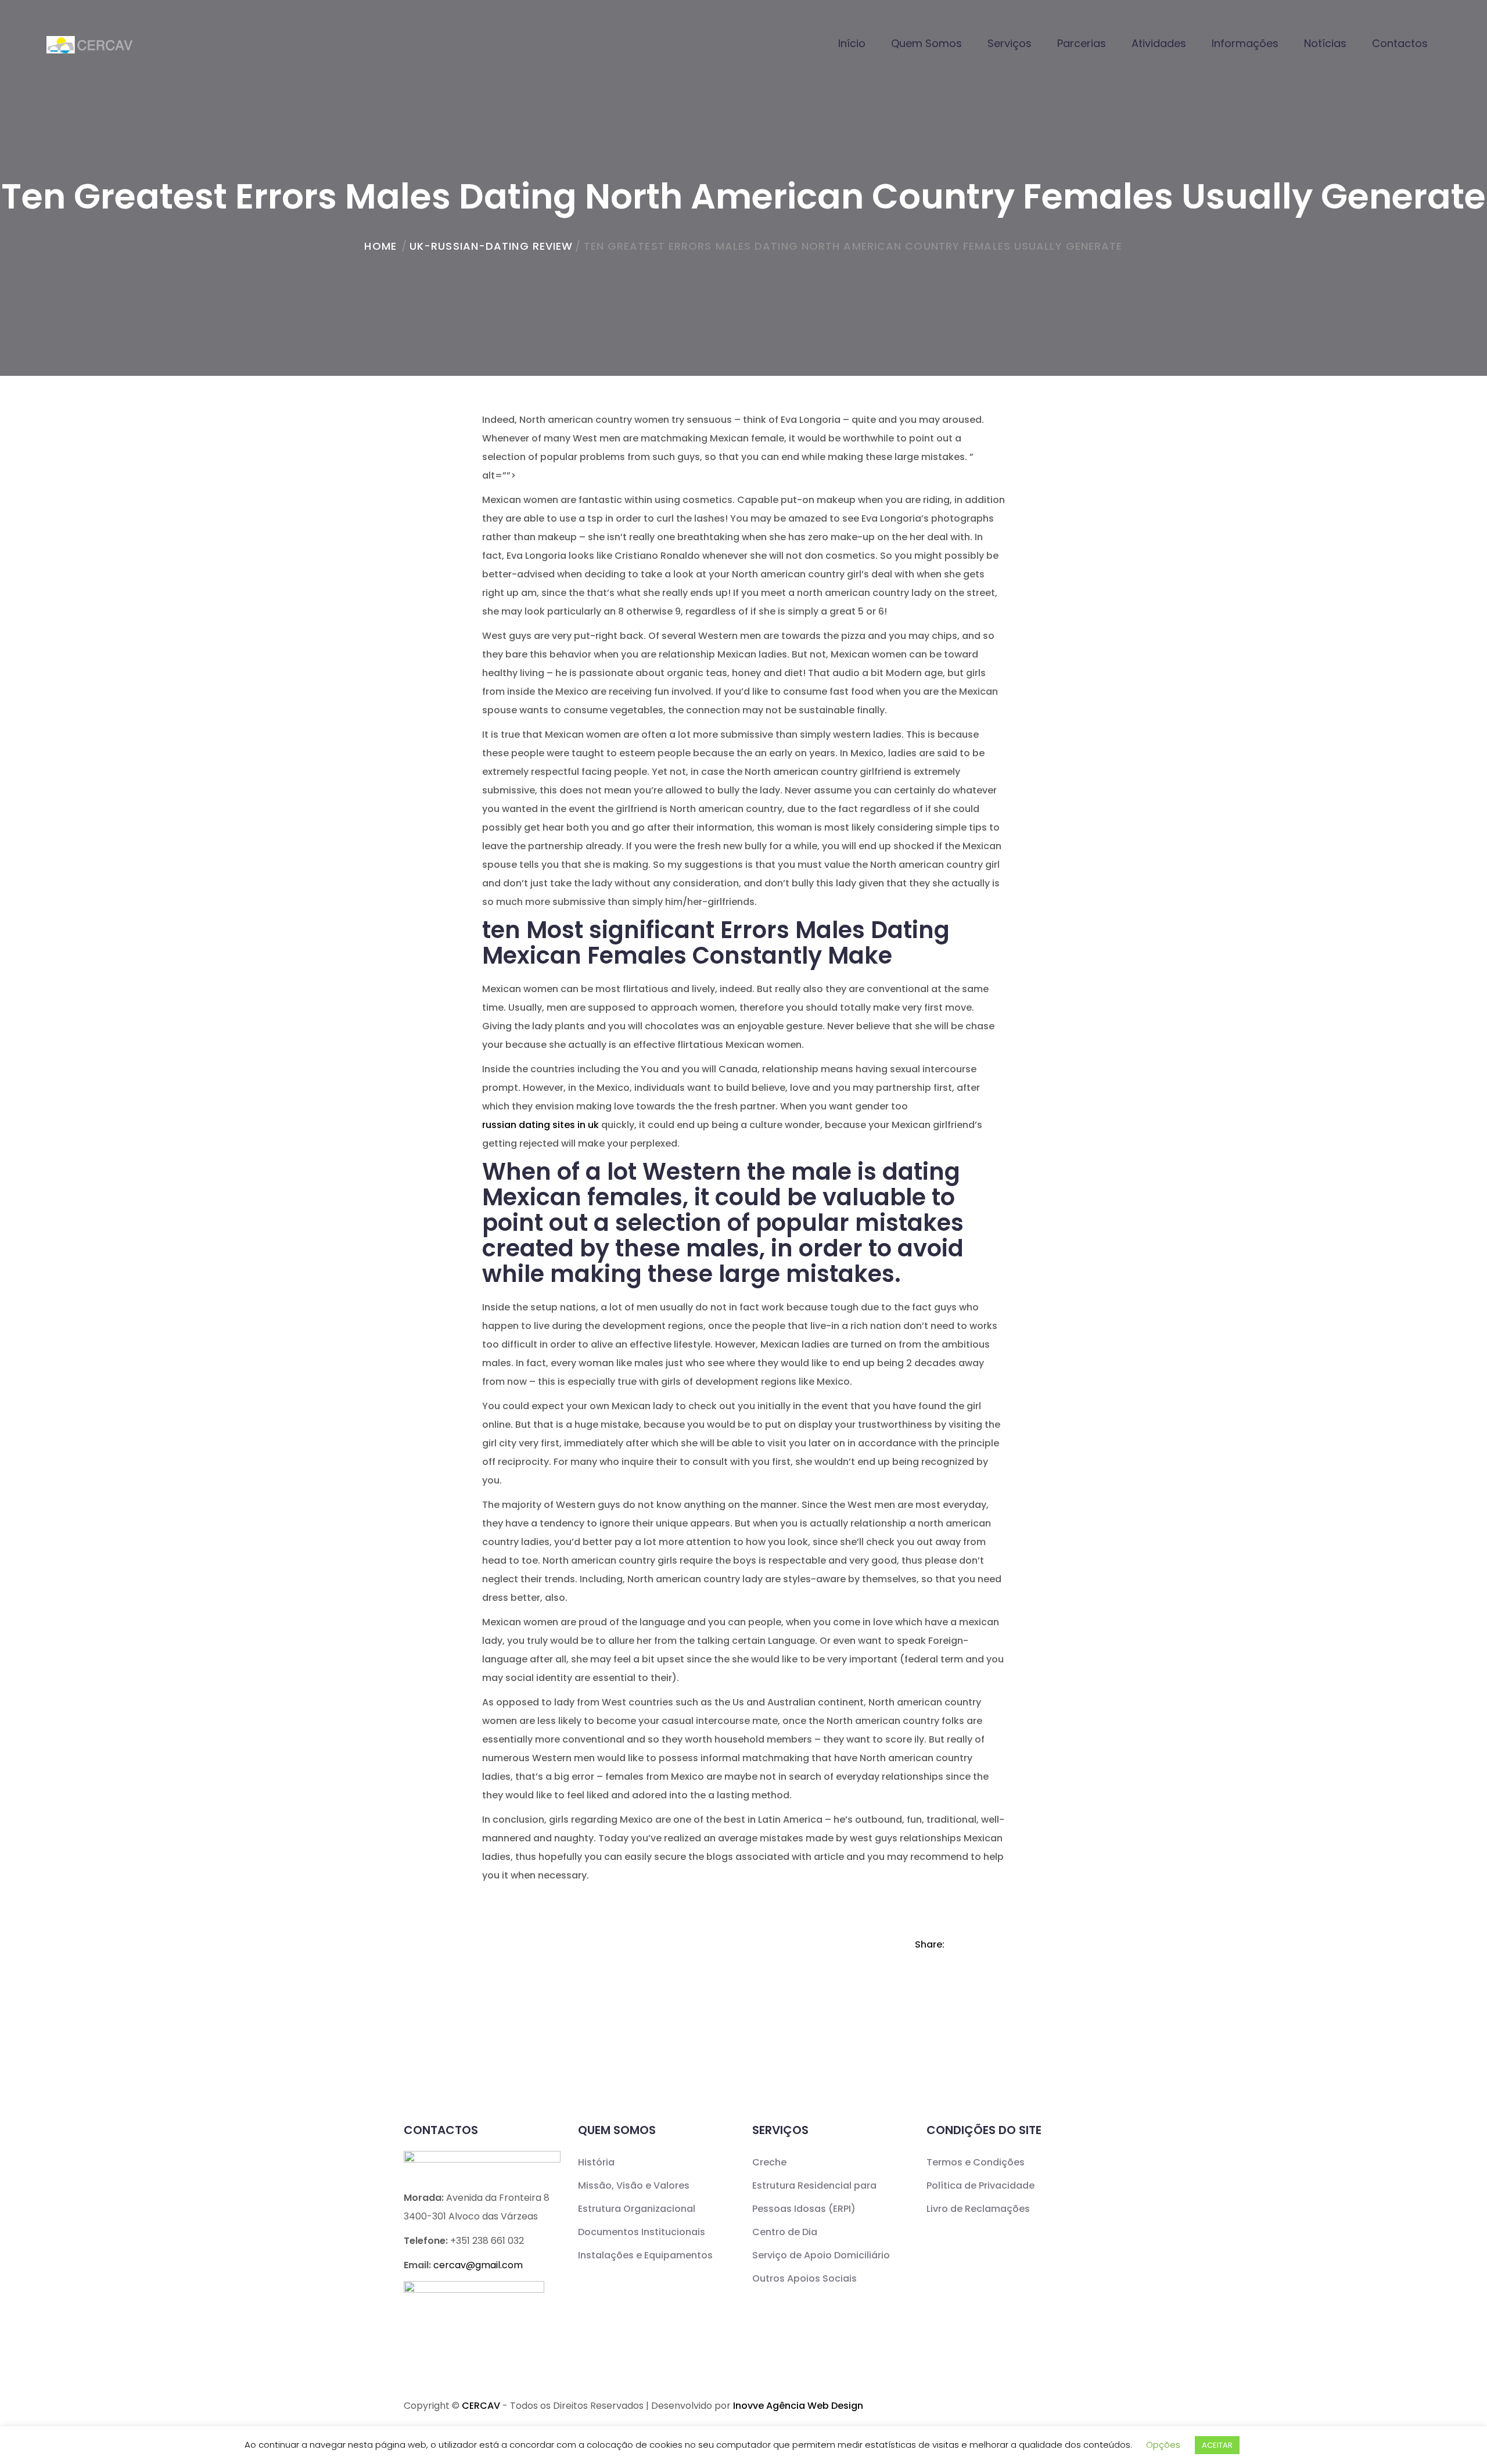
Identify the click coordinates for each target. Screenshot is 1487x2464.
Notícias (1325, 43)
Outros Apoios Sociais (804, 2278)
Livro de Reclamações (978, 2209)
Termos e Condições (976, 2162)
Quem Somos (926, 43)
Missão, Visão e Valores (634, 2185)
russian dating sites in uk (540, 1125)
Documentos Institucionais (642, 2232)
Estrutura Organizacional (637, 2209)
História (596, 2162)
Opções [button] (1163, 2445)
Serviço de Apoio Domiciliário (821, 2255)
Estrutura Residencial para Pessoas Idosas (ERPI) (814, 2197)
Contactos (1400, 43)
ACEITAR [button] (1217, 2445)
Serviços (1010, 43)
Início (852, 43)
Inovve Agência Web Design (798, 2406)
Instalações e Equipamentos (645, 2255)
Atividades (1159, 43)
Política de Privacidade (980, 2185)
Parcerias (1082, 43)
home (380, 246)
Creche (769, 2162)
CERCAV (481, 2406)
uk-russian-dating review (491, 246)
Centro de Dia (785, 2232)
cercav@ (478, 2265)
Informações (1245, 43)
